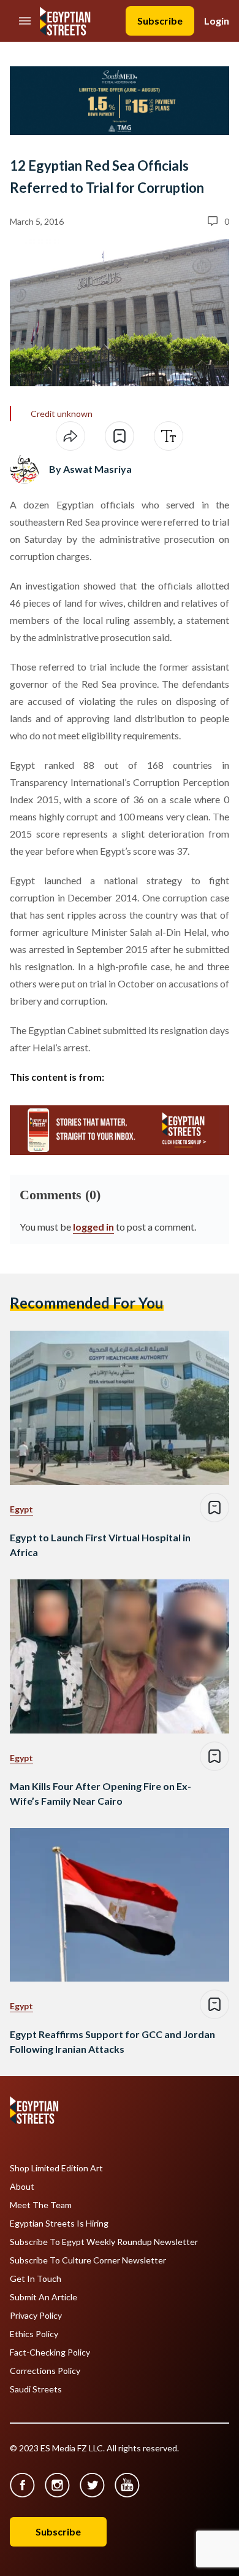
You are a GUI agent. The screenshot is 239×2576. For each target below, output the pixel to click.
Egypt (21, 1509)
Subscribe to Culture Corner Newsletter (88, 2260)
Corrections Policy (45, 2371)
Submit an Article (44, 2297)
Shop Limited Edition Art (56, 2168)
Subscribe (160, 21)
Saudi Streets (36, 2389)
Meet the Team (41, 2205)
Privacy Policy (36, 2316)
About (22, 2187)
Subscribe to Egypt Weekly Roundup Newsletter (104, 2242)
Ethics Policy (34, 2334)
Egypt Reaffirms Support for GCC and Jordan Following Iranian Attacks (112, 2041)
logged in (93, 1227)
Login (217, 21)
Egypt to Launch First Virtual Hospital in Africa (100, 1545)
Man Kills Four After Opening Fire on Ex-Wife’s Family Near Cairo (101, 1793)
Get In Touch (36, 2279)
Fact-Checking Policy (50, 2352)
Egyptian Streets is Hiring (59, 2224)
